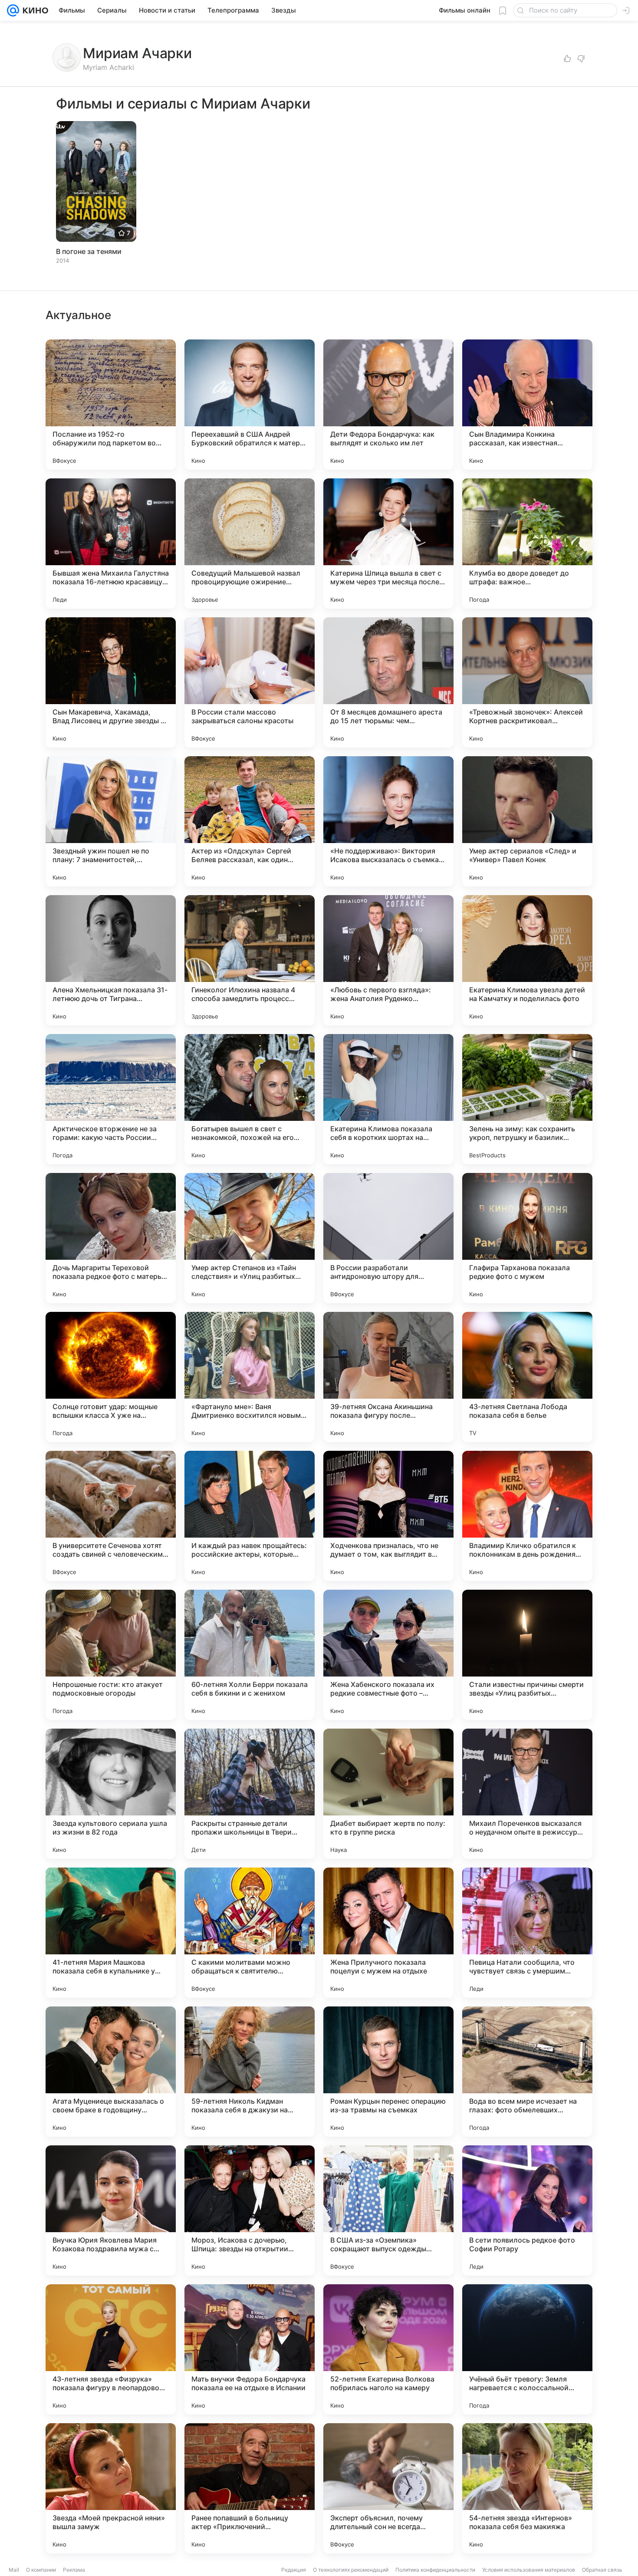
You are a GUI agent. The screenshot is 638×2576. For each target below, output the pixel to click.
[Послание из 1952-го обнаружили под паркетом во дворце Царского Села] (111, 405)
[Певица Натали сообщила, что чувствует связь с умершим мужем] (527, 1933)
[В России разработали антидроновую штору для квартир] (388, 1238)
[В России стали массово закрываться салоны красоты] (250, 682)
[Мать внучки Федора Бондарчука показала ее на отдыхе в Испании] (250, 2349)
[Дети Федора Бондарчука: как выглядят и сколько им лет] (388, 405)
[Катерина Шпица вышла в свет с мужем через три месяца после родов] (388, 544)
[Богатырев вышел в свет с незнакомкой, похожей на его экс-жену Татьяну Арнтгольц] (250, 1099)
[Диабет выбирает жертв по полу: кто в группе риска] (388, 1794)
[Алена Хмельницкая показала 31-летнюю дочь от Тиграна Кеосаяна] (111, 960)
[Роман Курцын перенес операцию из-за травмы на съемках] (388, 2072)
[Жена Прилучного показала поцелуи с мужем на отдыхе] (388, 1933)
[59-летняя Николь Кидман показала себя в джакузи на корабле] (250, 2072)
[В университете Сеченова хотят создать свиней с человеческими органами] (111, 1516)
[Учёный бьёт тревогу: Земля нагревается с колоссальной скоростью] (527, 2349)
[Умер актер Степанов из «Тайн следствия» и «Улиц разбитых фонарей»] (250, 1238)
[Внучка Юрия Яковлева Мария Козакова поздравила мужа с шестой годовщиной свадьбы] (111, 2210)
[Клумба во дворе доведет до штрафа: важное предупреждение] (527, 544)
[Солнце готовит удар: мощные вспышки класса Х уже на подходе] (111, 1377)
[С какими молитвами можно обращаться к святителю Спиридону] (250, 1933)
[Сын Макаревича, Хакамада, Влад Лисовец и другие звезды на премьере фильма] (111, 682)
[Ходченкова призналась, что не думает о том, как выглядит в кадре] (388, 1516)
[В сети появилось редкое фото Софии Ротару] (527, 2210)
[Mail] (13, 10)
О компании (41, 2570)
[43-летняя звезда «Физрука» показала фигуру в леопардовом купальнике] (111, 2349)
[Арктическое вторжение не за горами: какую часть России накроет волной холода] (111, 1099)
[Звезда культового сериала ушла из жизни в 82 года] (111, 1794)
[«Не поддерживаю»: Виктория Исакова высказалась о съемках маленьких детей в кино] (388, 821)
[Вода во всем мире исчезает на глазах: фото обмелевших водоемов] (527, 2072)
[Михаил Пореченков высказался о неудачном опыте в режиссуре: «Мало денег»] (527, 1794)
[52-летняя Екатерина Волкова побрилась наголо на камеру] (388, 2349)
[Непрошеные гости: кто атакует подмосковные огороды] (111, 1655)
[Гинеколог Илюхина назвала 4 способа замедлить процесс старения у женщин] (250, 960)
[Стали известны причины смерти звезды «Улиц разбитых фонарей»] (527, 1655)
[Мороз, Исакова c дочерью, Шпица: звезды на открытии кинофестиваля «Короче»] (250, 2210)
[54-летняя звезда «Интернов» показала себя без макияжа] (527, 2488)
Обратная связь (602, 2570)
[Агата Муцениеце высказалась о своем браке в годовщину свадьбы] (111, 2072)
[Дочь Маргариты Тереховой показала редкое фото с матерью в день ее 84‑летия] (111, 1238)
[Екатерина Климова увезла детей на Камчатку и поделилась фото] (527, 960)
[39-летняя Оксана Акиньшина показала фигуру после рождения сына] (388, 1377)
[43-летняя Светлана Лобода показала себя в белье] (527, 1377)
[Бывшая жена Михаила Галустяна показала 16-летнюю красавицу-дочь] (111, 544)
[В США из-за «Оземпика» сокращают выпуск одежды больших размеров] (388, 2210)
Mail (14, 2570)
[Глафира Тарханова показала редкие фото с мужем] (527, 1238)
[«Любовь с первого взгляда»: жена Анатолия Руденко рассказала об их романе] (388, 960)
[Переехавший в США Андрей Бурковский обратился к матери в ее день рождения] (250, 405)
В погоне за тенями (89, 251)
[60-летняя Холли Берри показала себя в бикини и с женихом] (250, 1655)
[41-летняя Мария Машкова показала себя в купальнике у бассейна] (111, 1933)
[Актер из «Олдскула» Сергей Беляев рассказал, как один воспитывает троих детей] (250, 821)
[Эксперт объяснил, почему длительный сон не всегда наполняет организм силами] (388, 2488)
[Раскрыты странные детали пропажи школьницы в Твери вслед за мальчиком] (250, 1794)
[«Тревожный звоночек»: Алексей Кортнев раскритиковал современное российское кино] (527, 682)
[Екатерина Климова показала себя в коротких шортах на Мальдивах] (388, 1099)
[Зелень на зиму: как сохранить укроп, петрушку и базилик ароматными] (527, 1099)
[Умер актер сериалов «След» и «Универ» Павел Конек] (527, 821)
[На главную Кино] (34, 10)
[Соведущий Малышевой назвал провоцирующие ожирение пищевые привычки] (250, 544)
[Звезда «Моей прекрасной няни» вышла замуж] (111, 2488)
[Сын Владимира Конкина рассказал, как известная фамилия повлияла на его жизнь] (527, 405)
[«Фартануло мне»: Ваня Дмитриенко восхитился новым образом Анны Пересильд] (250, 1377)
